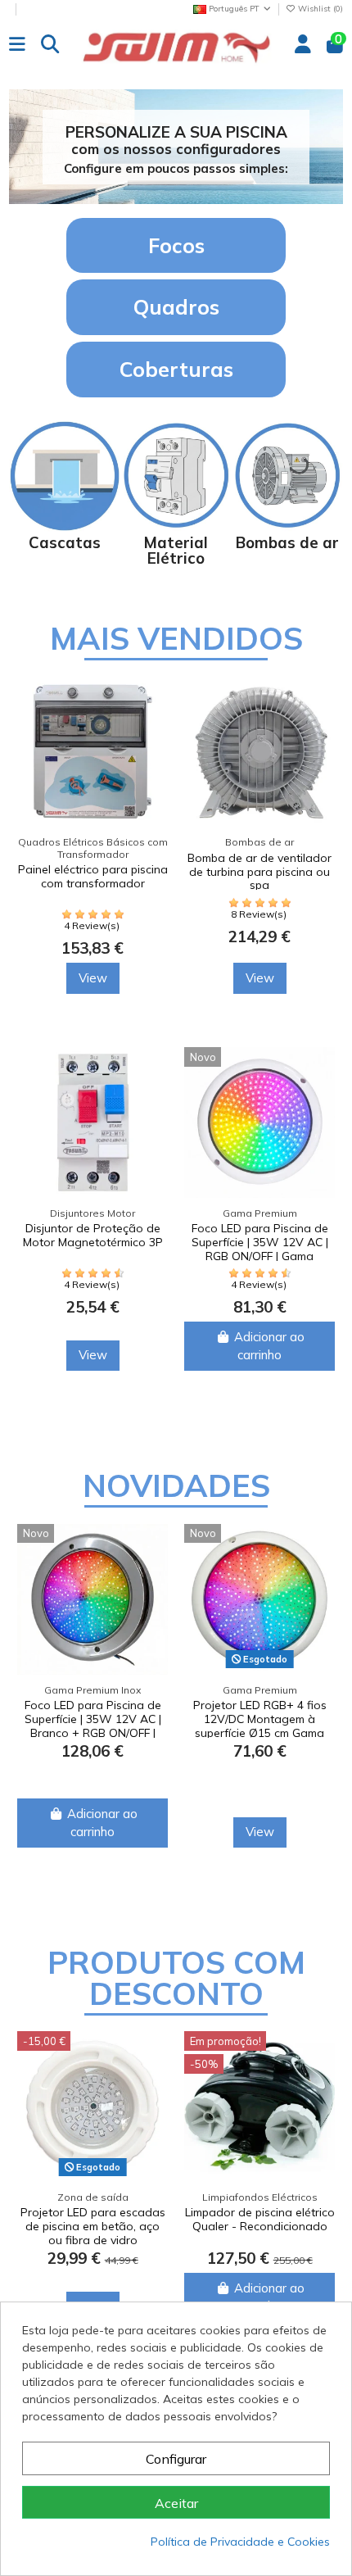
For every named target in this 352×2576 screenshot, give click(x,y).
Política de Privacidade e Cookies (240, 2542)
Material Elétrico (176, 550)
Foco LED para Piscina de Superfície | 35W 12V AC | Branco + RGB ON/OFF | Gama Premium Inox (93, 1726)
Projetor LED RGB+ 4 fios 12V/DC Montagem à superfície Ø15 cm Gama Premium (260, 1726)
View (68, 978)
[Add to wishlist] (129, 731)
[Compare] (129, 702)
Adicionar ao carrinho (232, 1346)
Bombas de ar (287, 542)
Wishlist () (319, 9)
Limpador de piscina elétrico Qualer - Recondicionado (260, 2219)
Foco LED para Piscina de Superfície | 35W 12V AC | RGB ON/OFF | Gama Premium (222, 1249)
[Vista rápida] (129, 761)
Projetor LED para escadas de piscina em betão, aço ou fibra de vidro (93, 2226)
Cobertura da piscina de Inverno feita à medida (234, 865)
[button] (163, 1020)
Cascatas (65, 542)
